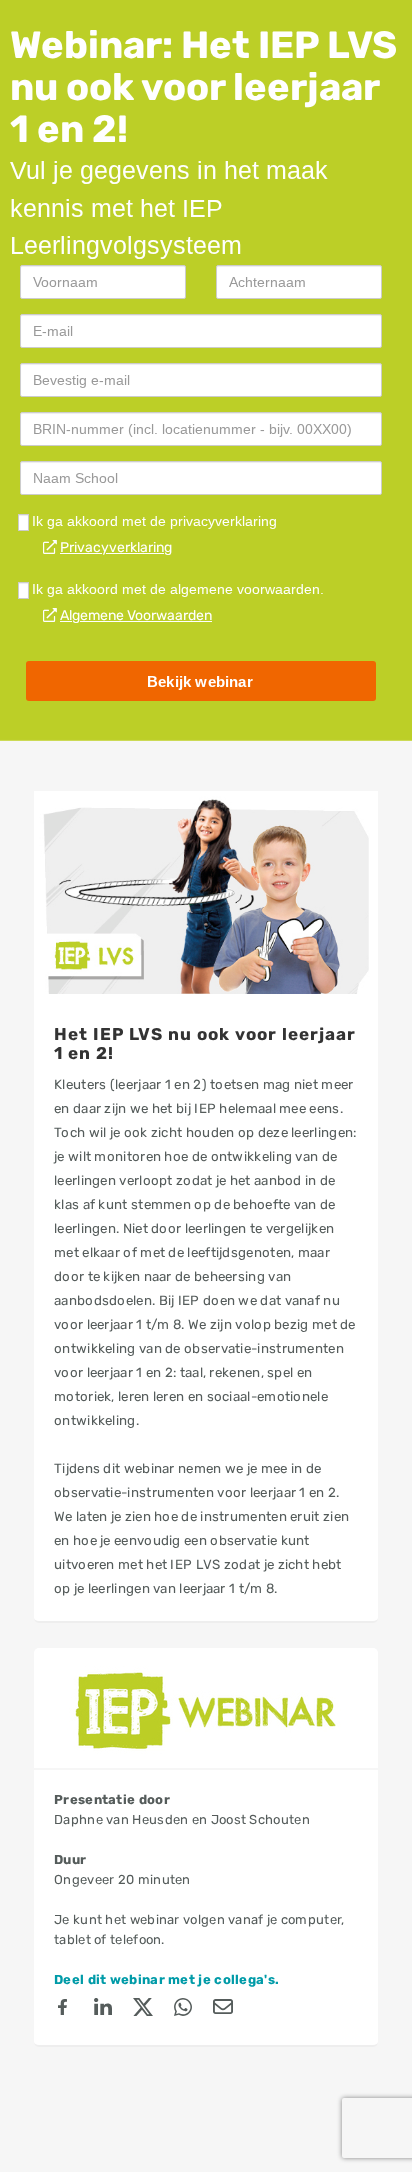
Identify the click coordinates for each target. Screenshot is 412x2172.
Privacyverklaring (116, 547)
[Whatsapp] (183, 2010)
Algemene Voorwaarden (136, 615)
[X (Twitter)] (143, 2010)
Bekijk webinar (200, 681)
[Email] (223, 2010)
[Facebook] (63, 2010)
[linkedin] (103, 2010)
